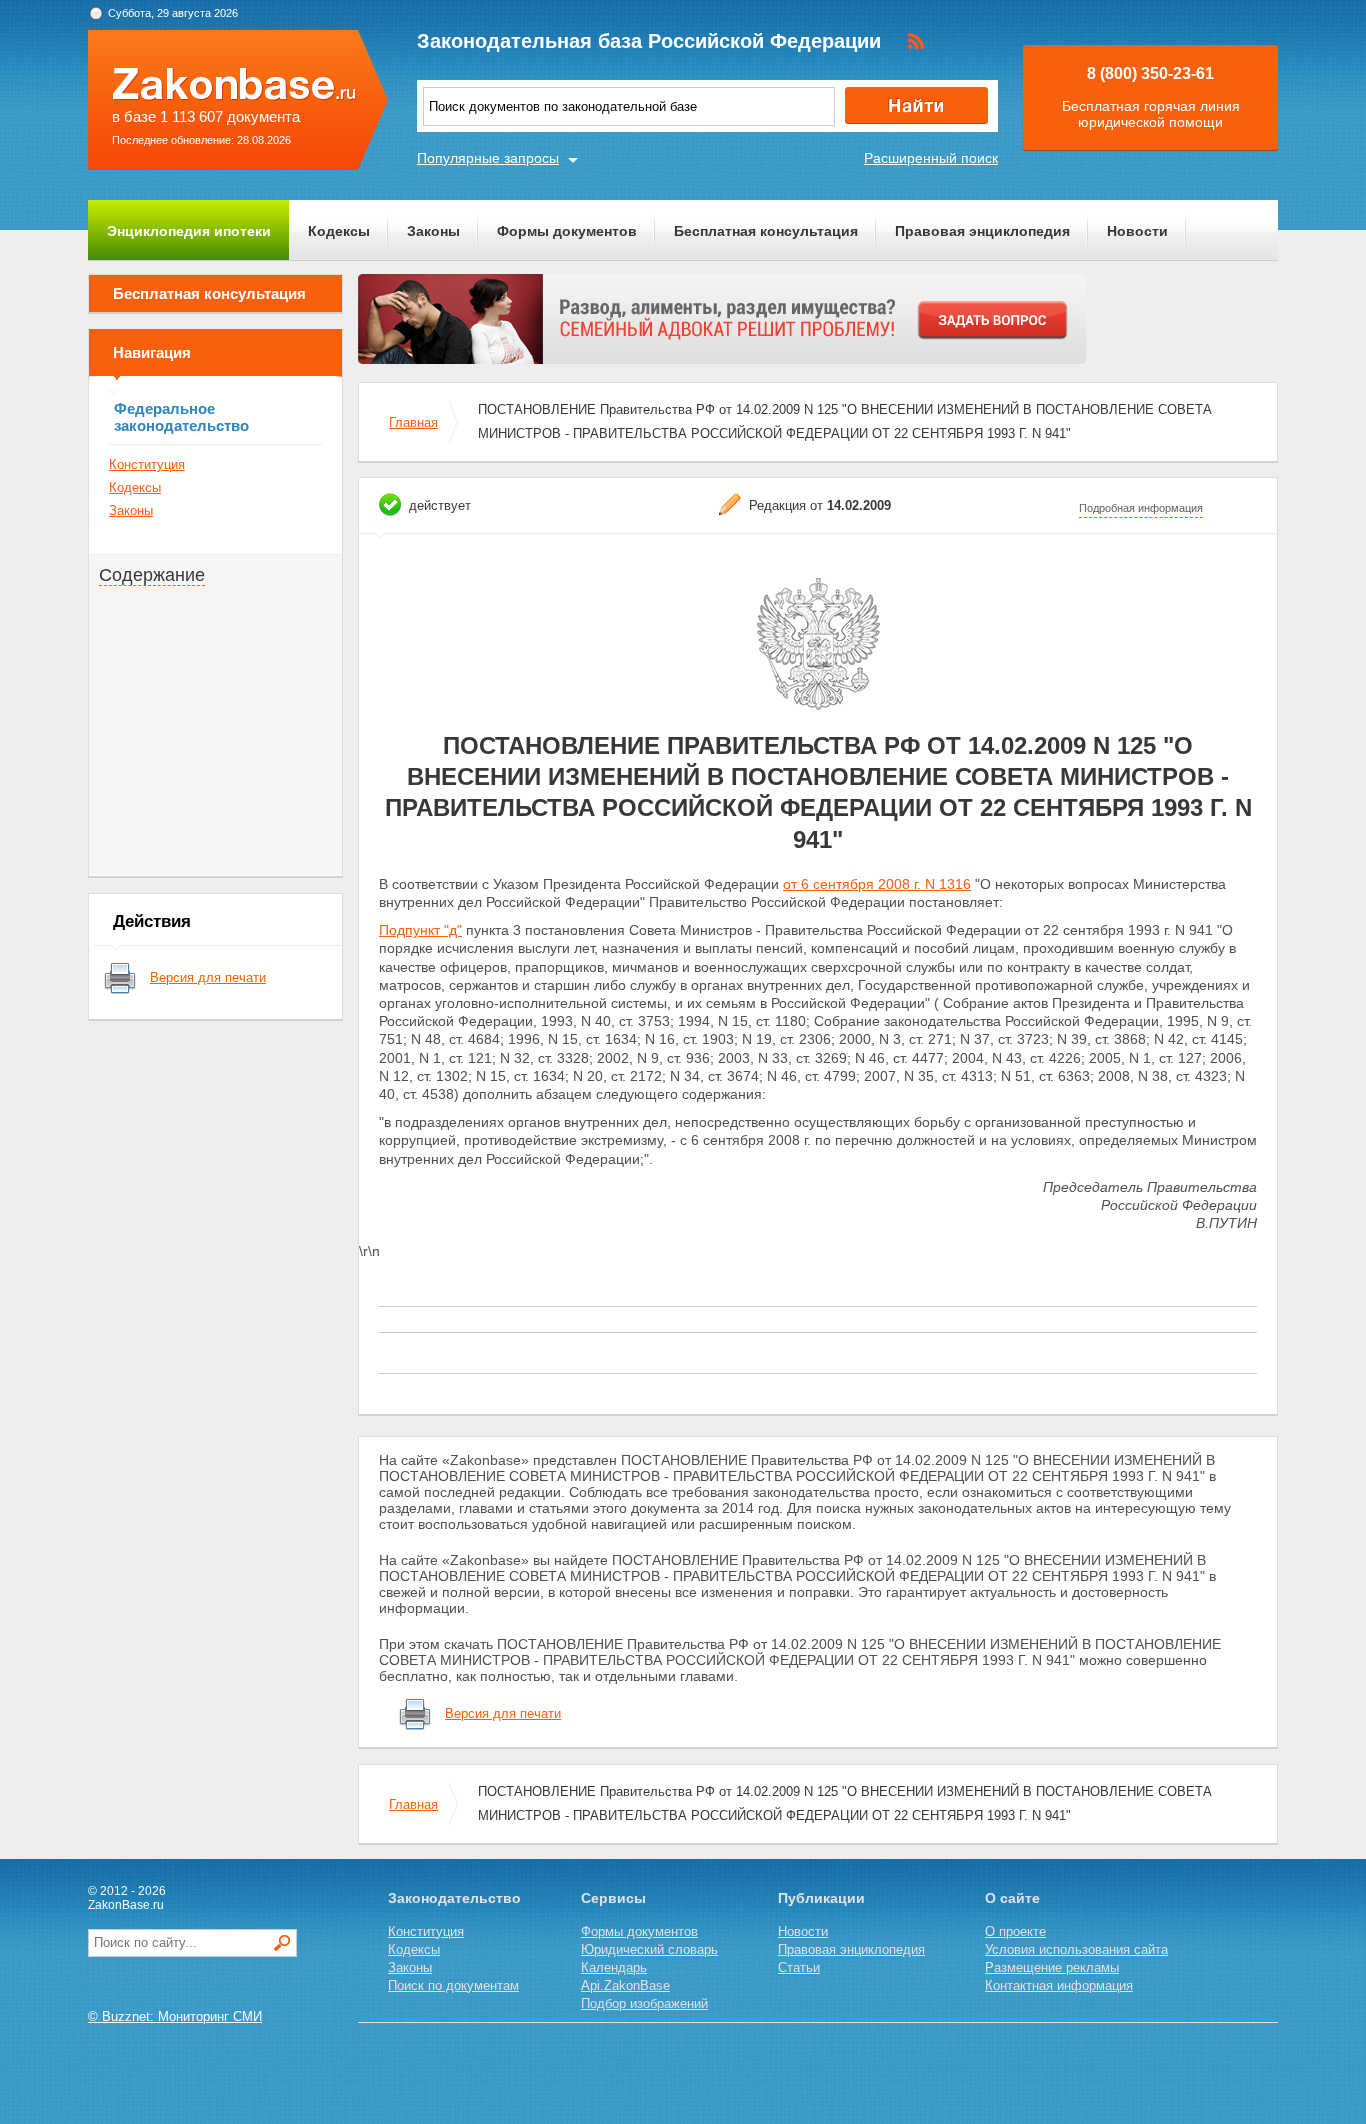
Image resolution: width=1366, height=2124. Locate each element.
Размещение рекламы (1052, 1967)
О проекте (1015, 1931)
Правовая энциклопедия (982, 231)
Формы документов (567, 231)
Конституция (147, 464)
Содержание (152, 575)
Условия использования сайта (1076, 1949)
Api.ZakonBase (625, 1985)
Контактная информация (1059, 1985)
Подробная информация (1141, 508)
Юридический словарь (649, 1949)
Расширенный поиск (931, 158)
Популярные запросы (488, 158)
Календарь (614, 1967)
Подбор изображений (644, 2003)
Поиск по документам (453, 1985)
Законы (433, 231)
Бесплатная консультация (766, 231)
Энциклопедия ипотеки (189, 231)
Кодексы (339, 231)
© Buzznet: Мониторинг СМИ (175, 2016)
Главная (413, 422)
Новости (1137, 231)
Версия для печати (208, 977)
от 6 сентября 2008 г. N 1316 (877, 884)
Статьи (799, 1967)
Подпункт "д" (420, 930)
